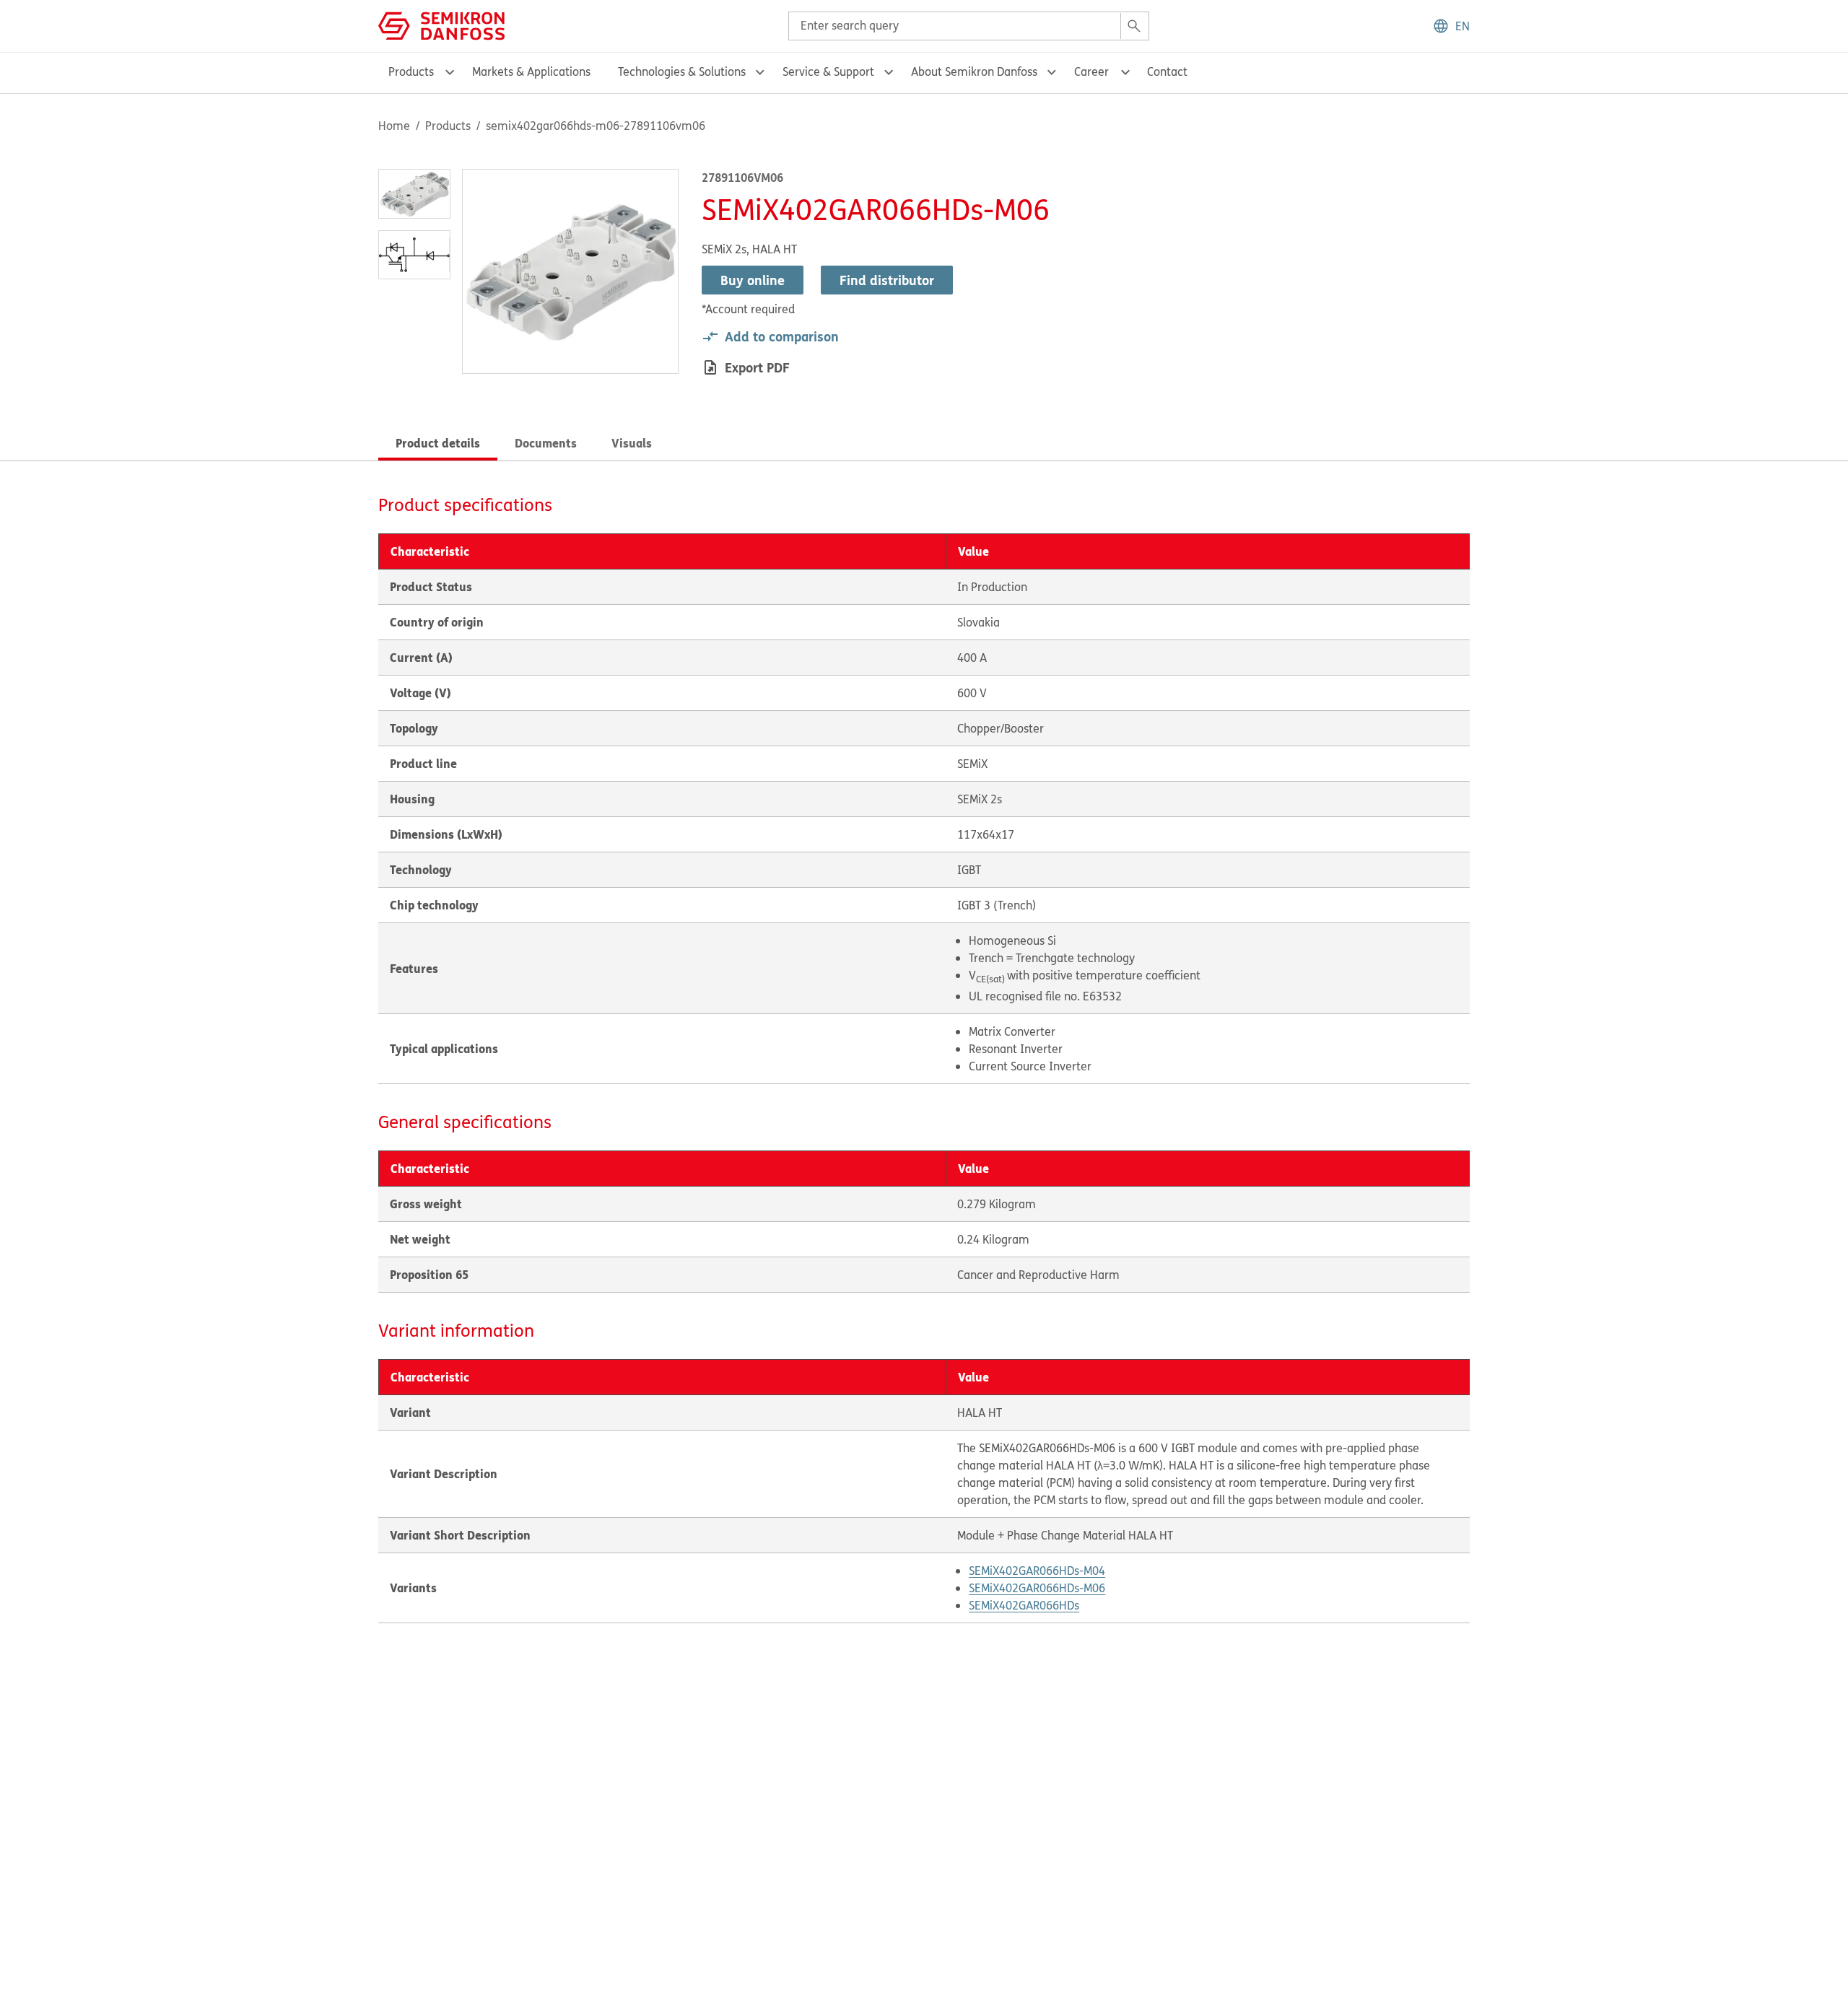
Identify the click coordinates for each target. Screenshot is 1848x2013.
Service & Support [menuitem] (828, 71)
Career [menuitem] (1091, 71)
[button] (1451, 26)
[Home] (441, 25)
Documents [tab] (546, 443)
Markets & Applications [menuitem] (531, 71)
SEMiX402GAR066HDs (1024, 1605)
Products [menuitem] (411, 71)
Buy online (753, 280)
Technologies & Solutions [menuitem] (682, 71)
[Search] (1134, 26)
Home (394, 126)
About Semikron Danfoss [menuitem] (974, 71)
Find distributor (887, 280)
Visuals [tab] (632, 443)
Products (448, 126)
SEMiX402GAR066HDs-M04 (1037, 1571)
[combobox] (969, 26)
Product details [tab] (438, 443)
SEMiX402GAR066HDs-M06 (1037, 1588)
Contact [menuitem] (1167, 71)
